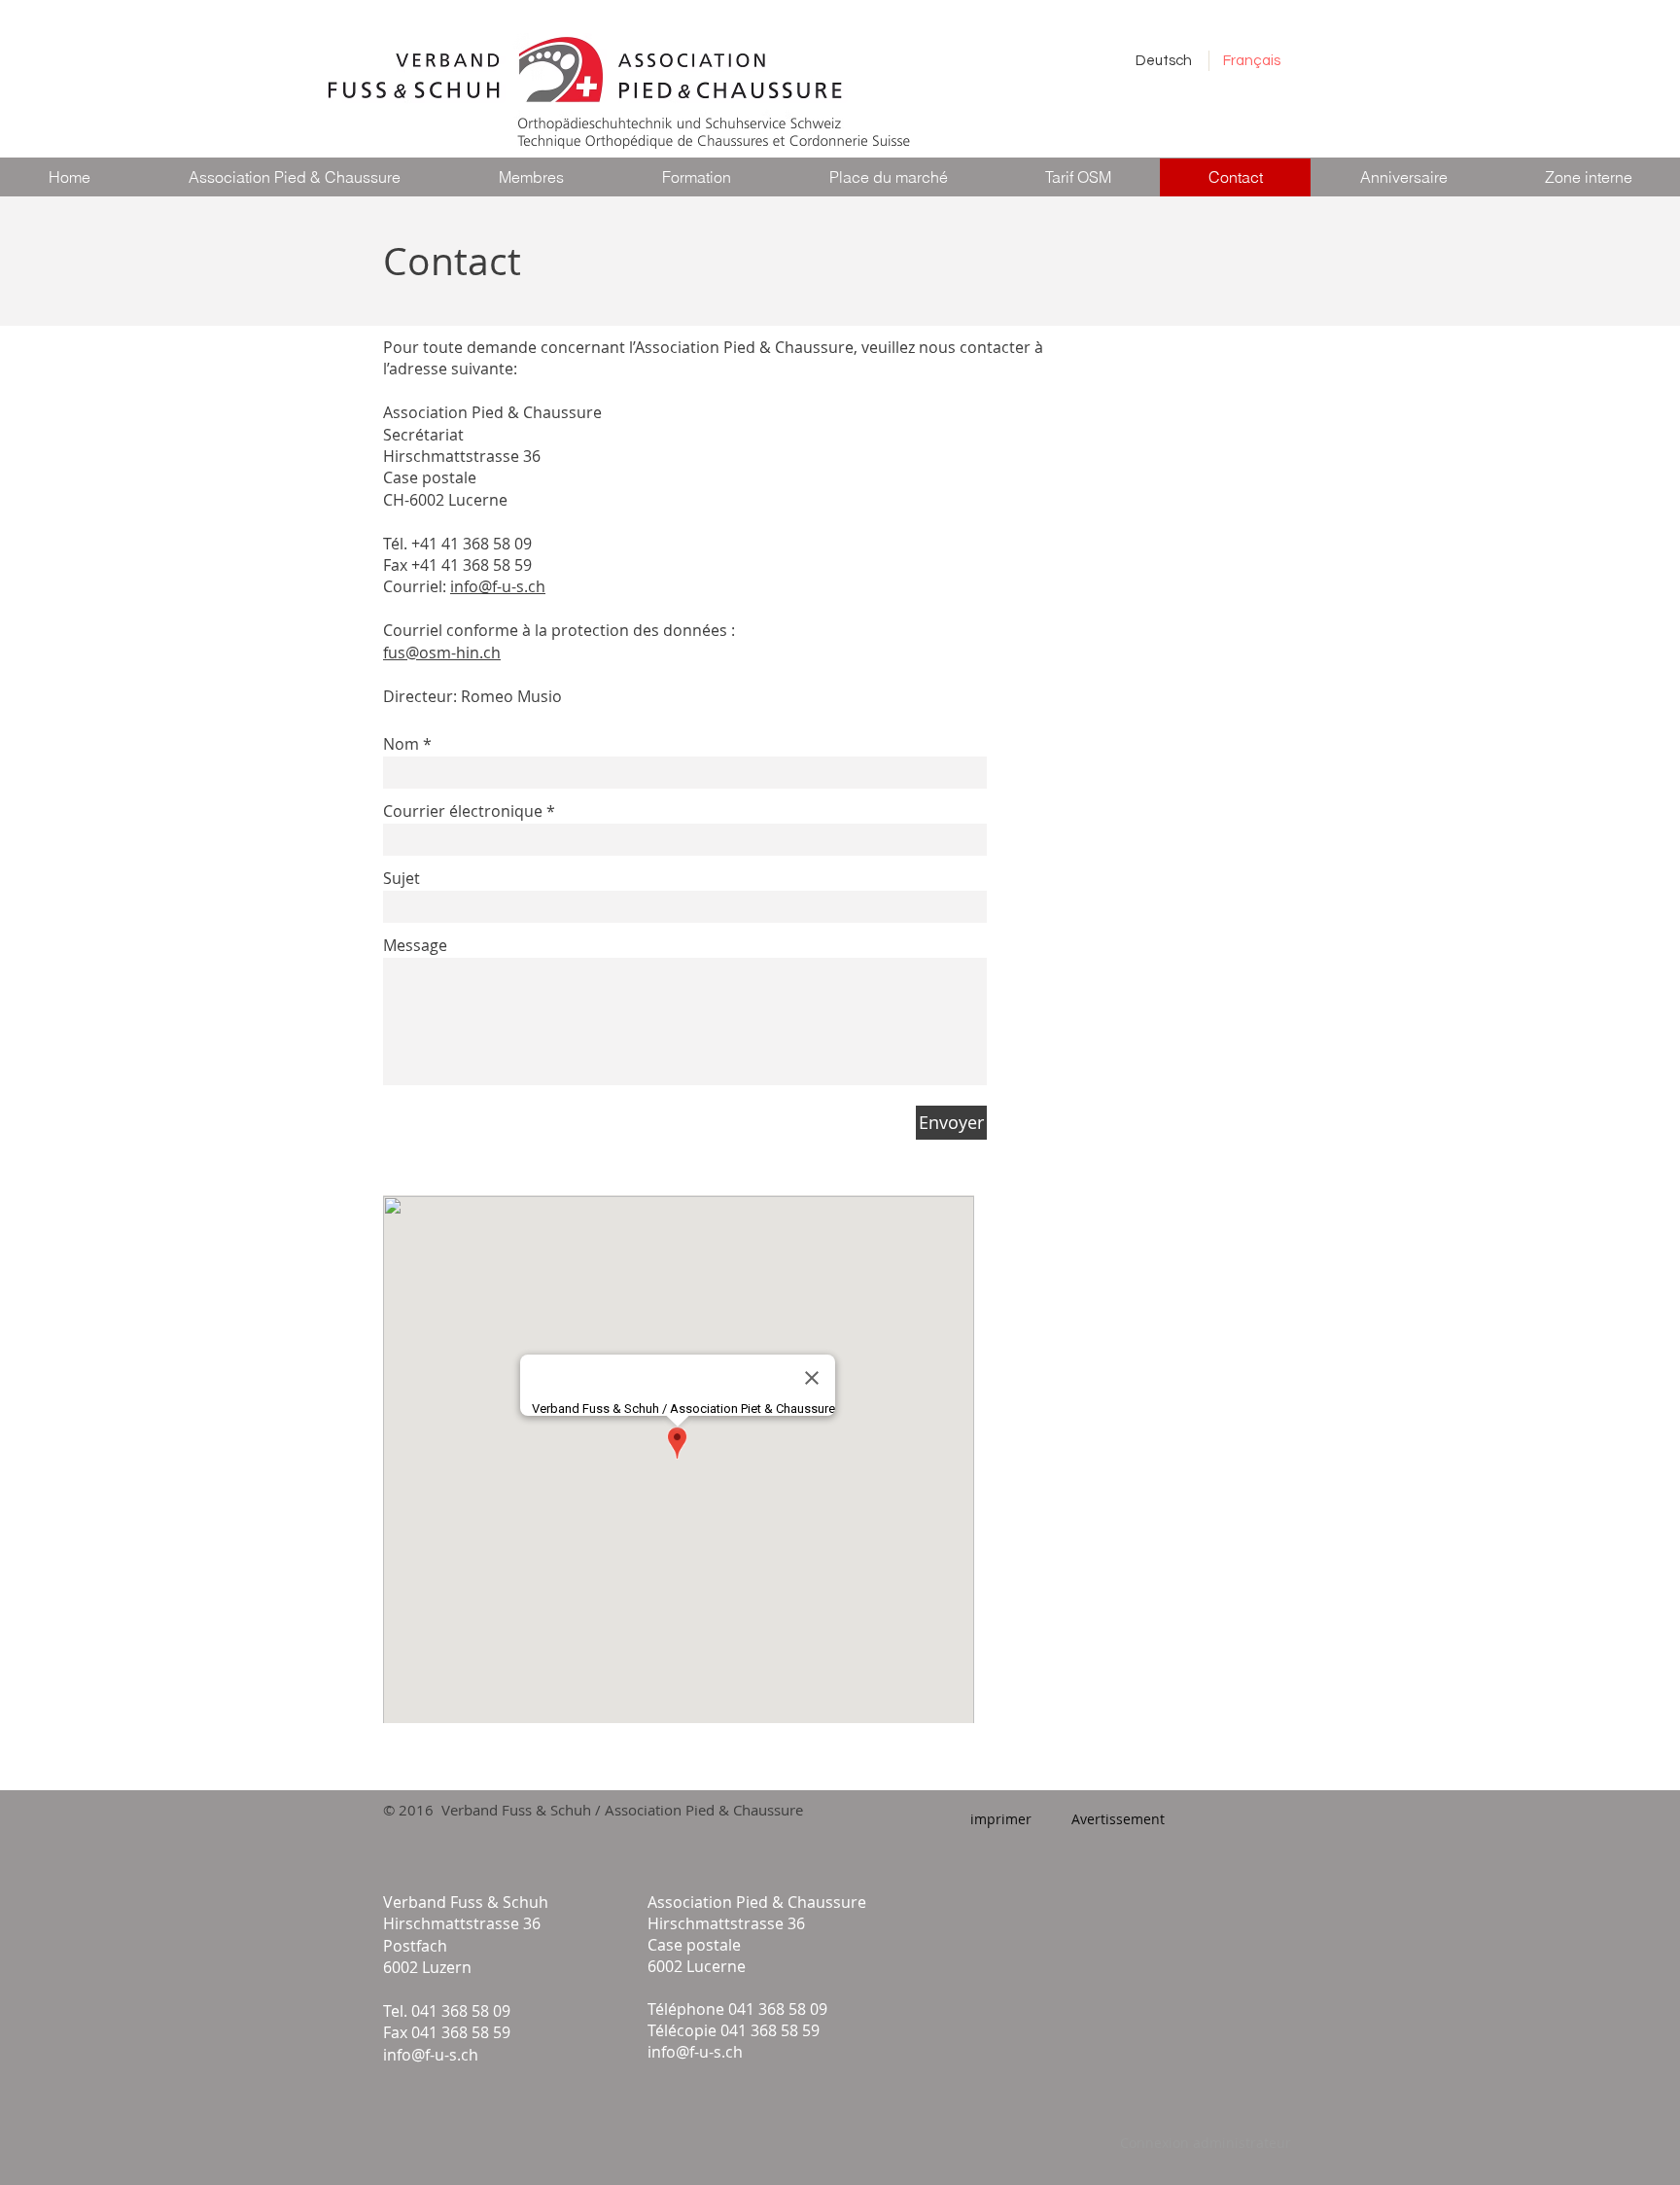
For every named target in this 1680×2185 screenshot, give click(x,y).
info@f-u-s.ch (498, 586)
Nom (401, 744)
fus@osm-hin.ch (442, 652)
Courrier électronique (463, 811)
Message (415, 945)
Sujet (402, 878)
